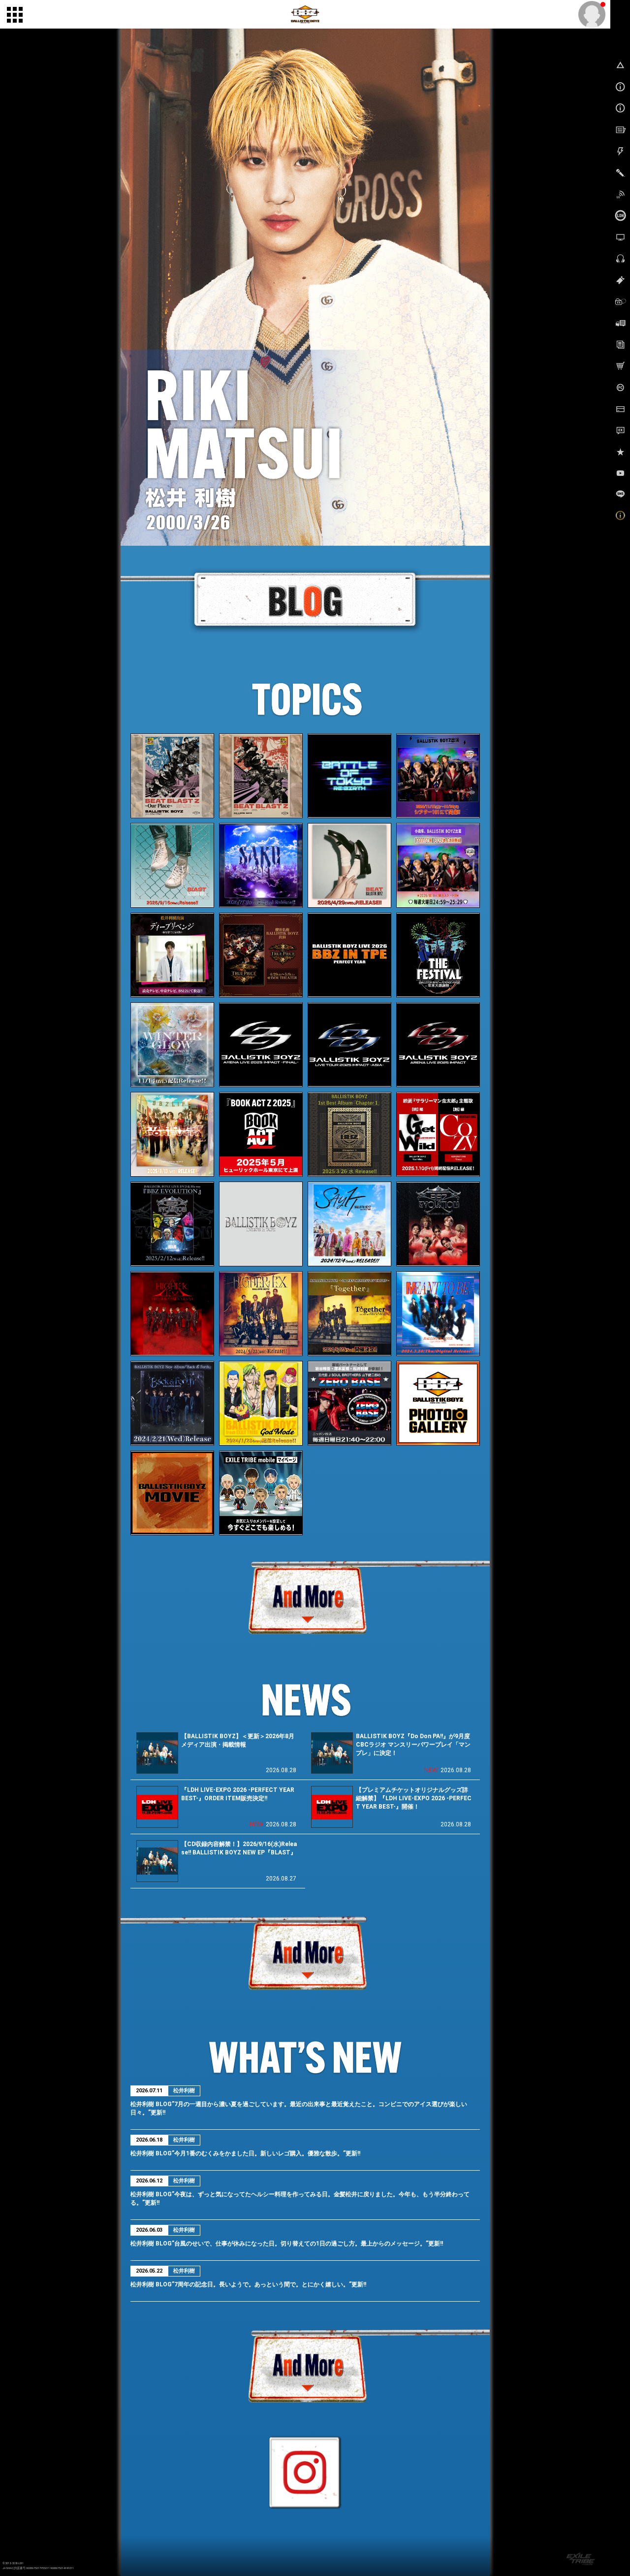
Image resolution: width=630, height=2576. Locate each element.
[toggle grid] (15, 15)
